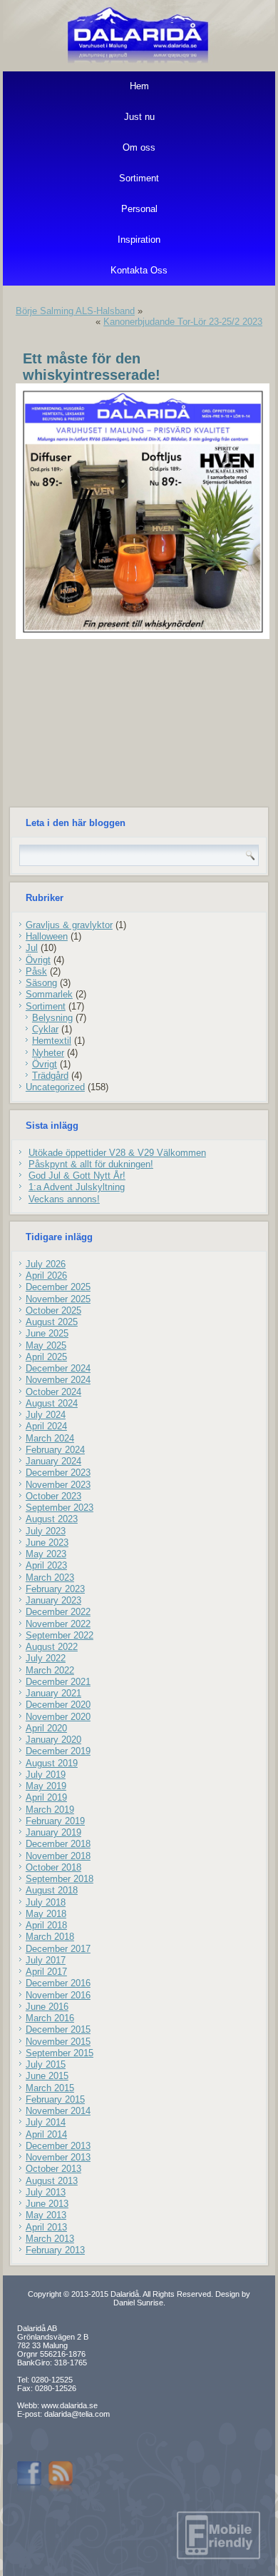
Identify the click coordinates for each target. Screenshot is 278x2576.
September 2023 (60, 1508)
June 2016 (47, 2007)
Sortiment (139, 178)
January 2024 (53, 1461)
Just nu (139, 117)
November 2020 (58, 1717)
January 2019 (53, 1832)
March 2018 (50, 1937)
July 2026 (46, 1264)
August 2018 (52, 1890)
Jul (32, 948)
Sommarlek (49, 994)
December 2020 (58, 1705)
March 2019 (50, 1810)
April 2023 (46, 1565)
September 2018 (60, 1879)
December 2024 (58, 1368)
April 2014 (46, 2134)
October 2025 (53, 1310)
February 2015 (55, 2099)
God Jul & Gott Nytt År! (77, 1176)
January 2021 (53, 1693)
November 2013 (58, 2157)
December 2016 (58, 1983)
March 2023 (50, 1578)
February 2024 (55, 1450)
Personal (139, 209)
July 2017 (46, 1960)
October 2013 (53, 2169)
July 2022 (46, 1658)
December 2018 (58, 1844)
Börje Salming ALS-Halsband (75, 311)
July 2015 (46, 2064)
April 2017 (46, 1972)
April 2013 (46, 2227)
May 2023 (46, 1554)
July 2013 (46, 2192)
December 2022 (58, 1612)
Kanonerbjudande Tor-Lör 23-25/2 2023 (183, 322)
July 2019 (46, 1775)
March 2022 (50, 1670)
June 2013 (47, 2204)
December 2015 (58, 2029)
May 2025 (46, 1345)
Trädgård (50, 1076)
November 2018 (58, 1856)
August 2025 (52, 1322)
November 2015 (58, 2042)
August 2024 (52, 1403)
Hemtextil (52, 1041)
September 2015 (60, 2053)
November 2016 (58, 1995)
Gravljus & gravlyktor (69, 925)
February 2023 (55, 1589)
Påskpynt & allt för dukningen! (91, 1164)
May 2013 (46, 2215)
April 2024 (46, 1426)
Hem (139, 86)
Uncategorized (55, 1087)
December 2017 (58, 1949)
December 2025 (58, 1287)
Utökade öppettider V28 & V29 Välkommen (117, 1153)
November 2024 (58, 1380)
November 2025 (58, 1299)
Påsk (36, 971)
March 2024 (50, 1438)
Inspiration (139, 240)
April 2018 (46, 1925)
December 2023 (58, 1473)
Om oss (139, 147)
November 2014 (58, 2111)
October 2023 (53, 1496)
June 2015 (47, 2076)
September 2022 (60, 1635)
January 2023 (53, 1600)
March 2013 (50, 2239)
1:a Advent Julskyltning (77, 1187)
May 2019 (46, 1786)
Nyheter (48, 1053)
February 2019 (55, 1821)
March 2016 (50, 2018)
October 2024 (53, 1392)
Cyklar (45, 1029)
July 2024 (46, 1415)
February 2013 (55, 2250)
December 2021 (58, 1682)
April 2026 (46, 1276)
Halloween (47, 936)
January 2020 (53, 1740)
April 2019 (46, 1797)
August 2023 (52, 1519)
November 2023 (58, 1485)
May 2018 (46, 1914)
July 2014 (46, 2122)
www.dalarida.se (69, 2405)
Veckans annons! (64, 1199)
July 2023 (46, 1531)
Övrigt (38, 960)
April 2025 (46, 1357)
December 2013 (58, 2146)
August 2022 (52, 1647)
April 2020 (46, 1728)
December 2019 (58, 1751)
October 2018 (53, 1867)
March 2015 (50, 2088)
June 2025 (47, 1333)
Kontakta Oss (139, 270)
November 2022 (58, 1624)
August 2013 (52, 2181)
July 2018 (46, 1902)
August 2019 (52, 1763)
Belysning (52, 1018)
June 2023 (47, 1543)
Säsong (41, 983)
